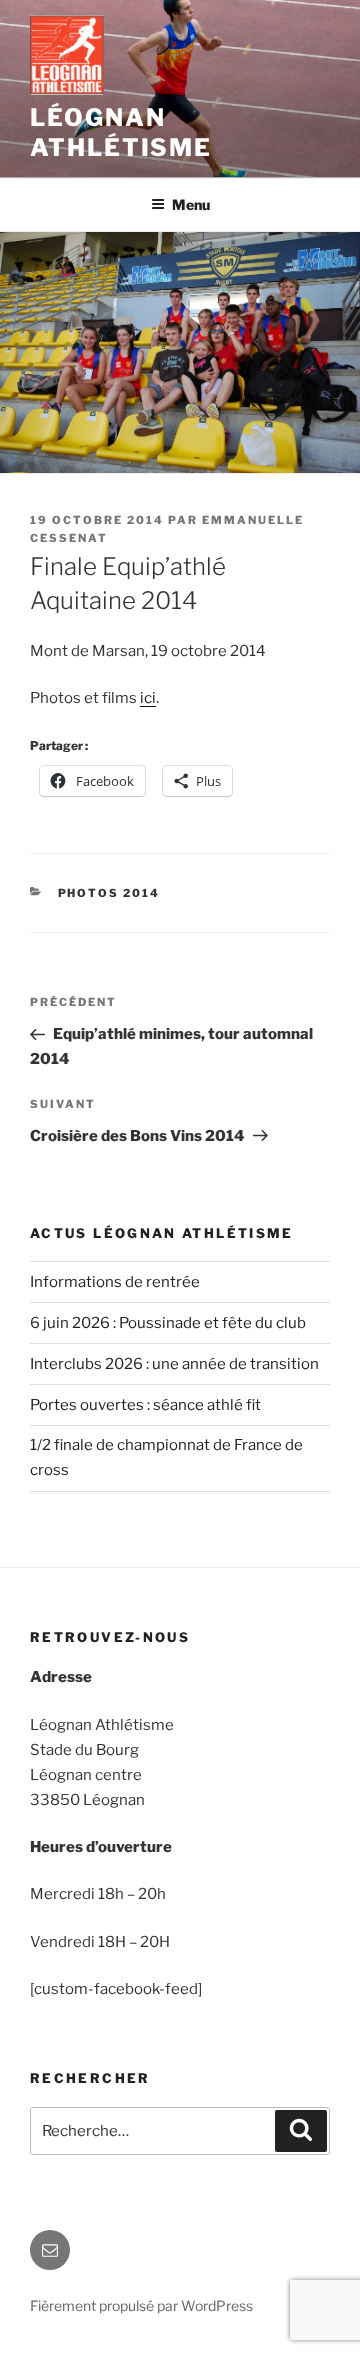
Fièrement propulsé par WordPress (141, 2305)
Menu (191, 204)
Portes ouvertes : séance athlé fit (145, 1405)
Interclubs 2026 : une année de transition (174, 1364)
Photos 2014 (109, 893)
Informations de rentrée (115, 1282)
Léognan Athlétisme (121, 132)
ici (148, 698)
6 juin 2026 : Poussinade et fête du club (168, 1323)
